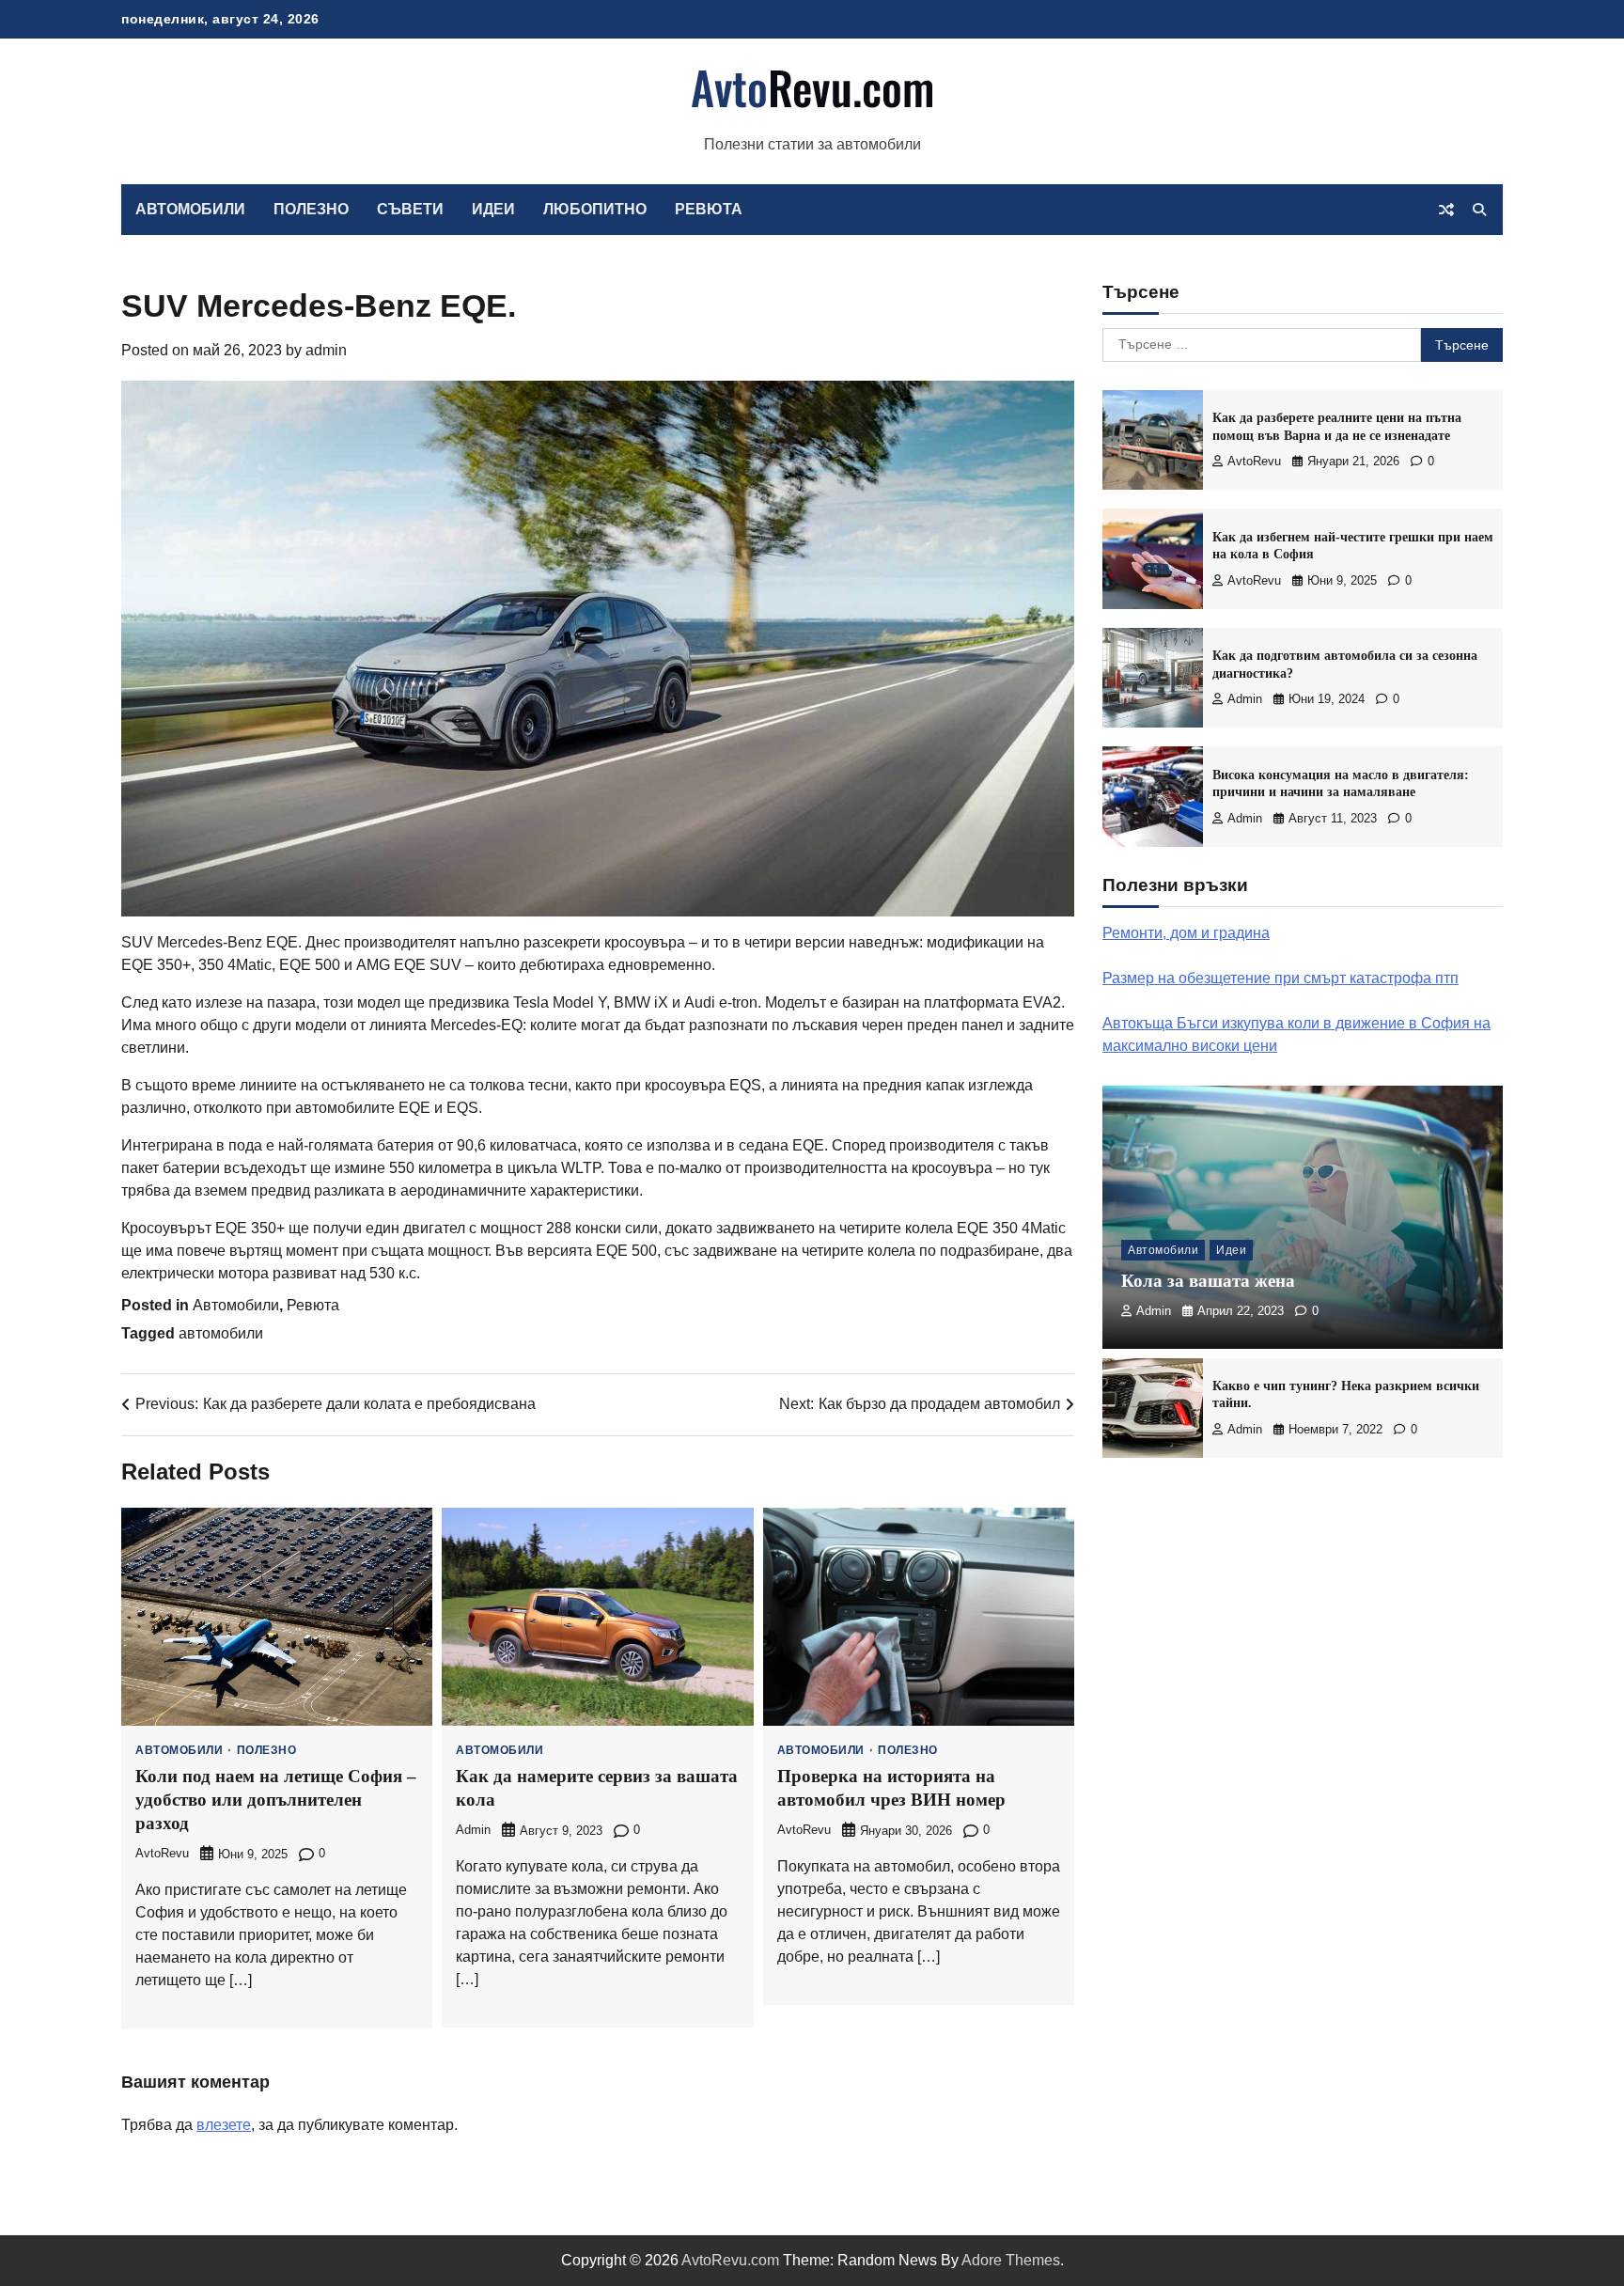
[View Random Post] (1446, 210)
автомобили (221, 1333)
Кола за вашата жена (1208, 1281)
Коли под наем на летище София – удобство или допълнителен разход (276, 1800)
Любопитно (595, 209)
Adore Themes (1011, 2260)
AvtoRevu (162, 1854)
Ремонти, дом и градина (1186, 933)
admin (326, 350)
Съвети (410, 209)
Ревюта (709, 209)
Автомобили (190, 209)
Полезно (311, 209)
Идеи (493, 209)
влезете (224, 2125)
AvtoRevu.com (730, 2260)
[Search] (1479, 210)
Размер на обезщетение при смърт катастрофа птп (1280, 978)
